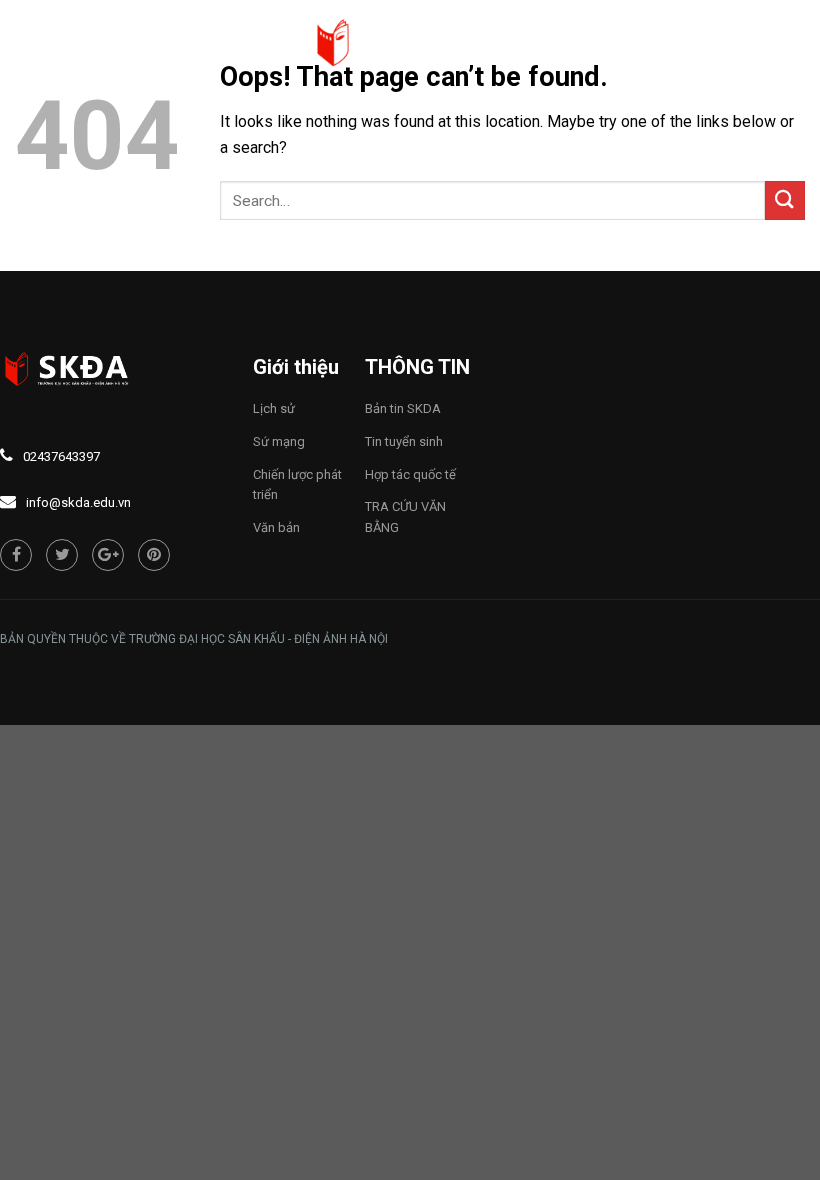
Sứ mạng (279, 441)
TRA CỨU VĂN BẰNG (405, 517)
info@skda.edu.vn (78, 502)
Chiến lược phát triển (297, 485)
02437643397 (61, 456)
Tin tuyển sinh (404, 441)
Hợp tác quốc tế (410, 474)
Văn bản (276, 527)
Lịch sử (274, 408)
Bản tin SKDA (403, 408)
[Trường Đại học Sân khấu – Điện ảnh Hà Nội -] (410, 45)
